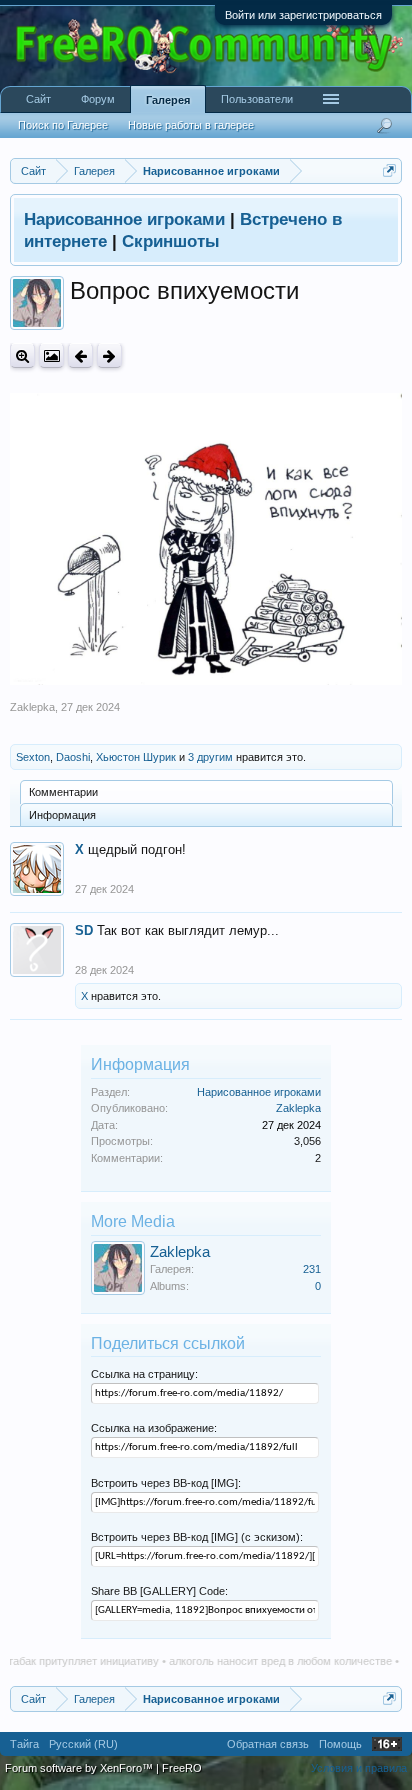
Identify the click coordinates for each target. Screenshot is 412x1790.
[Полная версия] (22, 355)
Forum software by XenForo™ (80, 1768)
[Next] (109, 355)
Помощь (340, 1744)
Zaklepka (32, 707)
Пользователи (257, 99)
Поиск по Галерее (63, 125)
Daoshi (73, 757)
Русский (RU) (83, 1744)
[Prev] (80, 355)
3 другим (210, 757)
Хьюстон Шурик (136, 757)
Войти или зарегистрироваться (303, 15)
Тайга (24, 1744)
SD (84, 930)
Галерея (168, 100)
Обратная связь (268, 1744)
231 (312, 1269)
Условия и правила (359, 1768)
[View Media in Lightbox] (51, 355)
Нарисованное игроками (259, 1092)
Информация (62, 815)
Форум (98, 99)
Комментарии (63, 792)
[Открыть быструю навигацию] (389, 170)
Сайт (38, 99)
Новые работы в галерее (191, 125)
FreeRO (182, 1768)
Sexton (33, 757)
